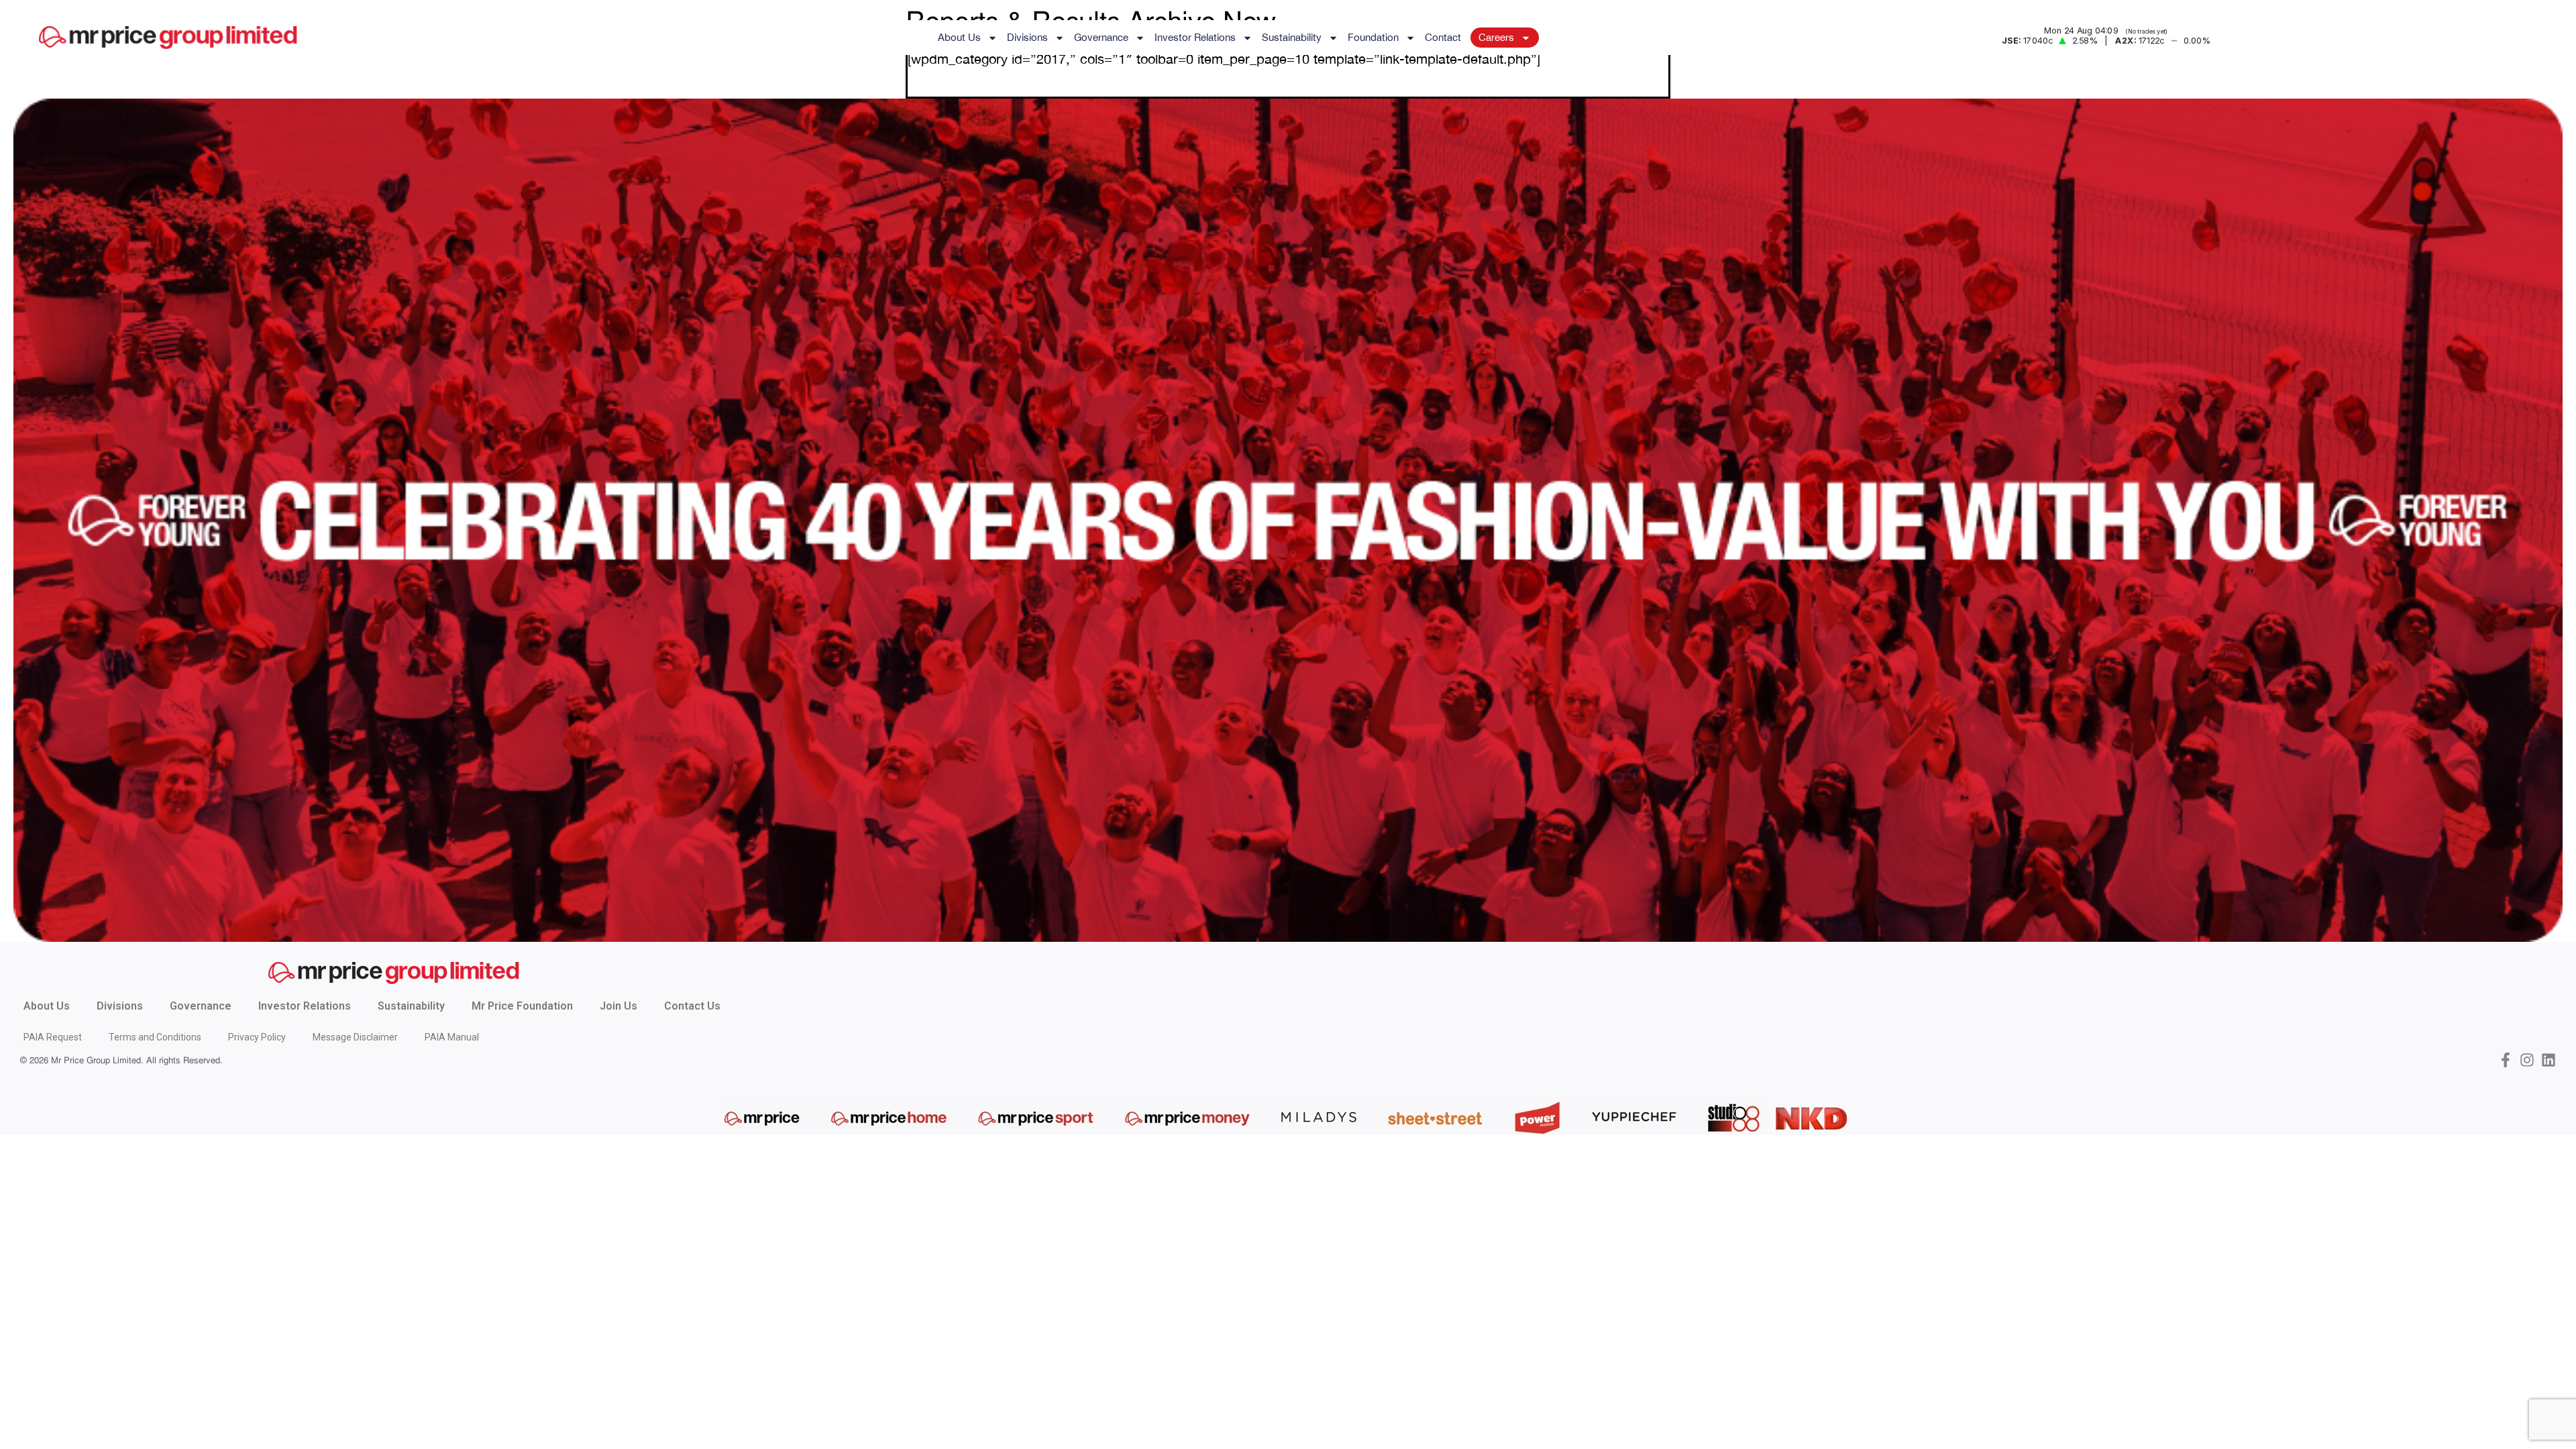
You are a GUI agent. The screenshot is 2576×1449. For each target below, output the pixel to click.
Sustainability (1292, 37)
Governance (1101, 37)
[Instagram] (2527, 1060)
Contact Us (692, 1006)
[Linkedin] (2548, 1060)
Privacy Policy (257, 1037)
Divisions (1027, 37)
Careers (1496, 37)
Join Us (619, 1006)
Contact (1443, 37)
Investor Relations (1195, 37)
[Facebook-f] (2506, 1060)
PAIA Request (53, 1037)
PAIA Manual (452, 1037)
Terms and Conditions (155, 1037)
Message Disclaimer (355, 1037)
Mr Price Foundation (522, 1006)
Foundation (1373, 37)
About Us (959, 37)
